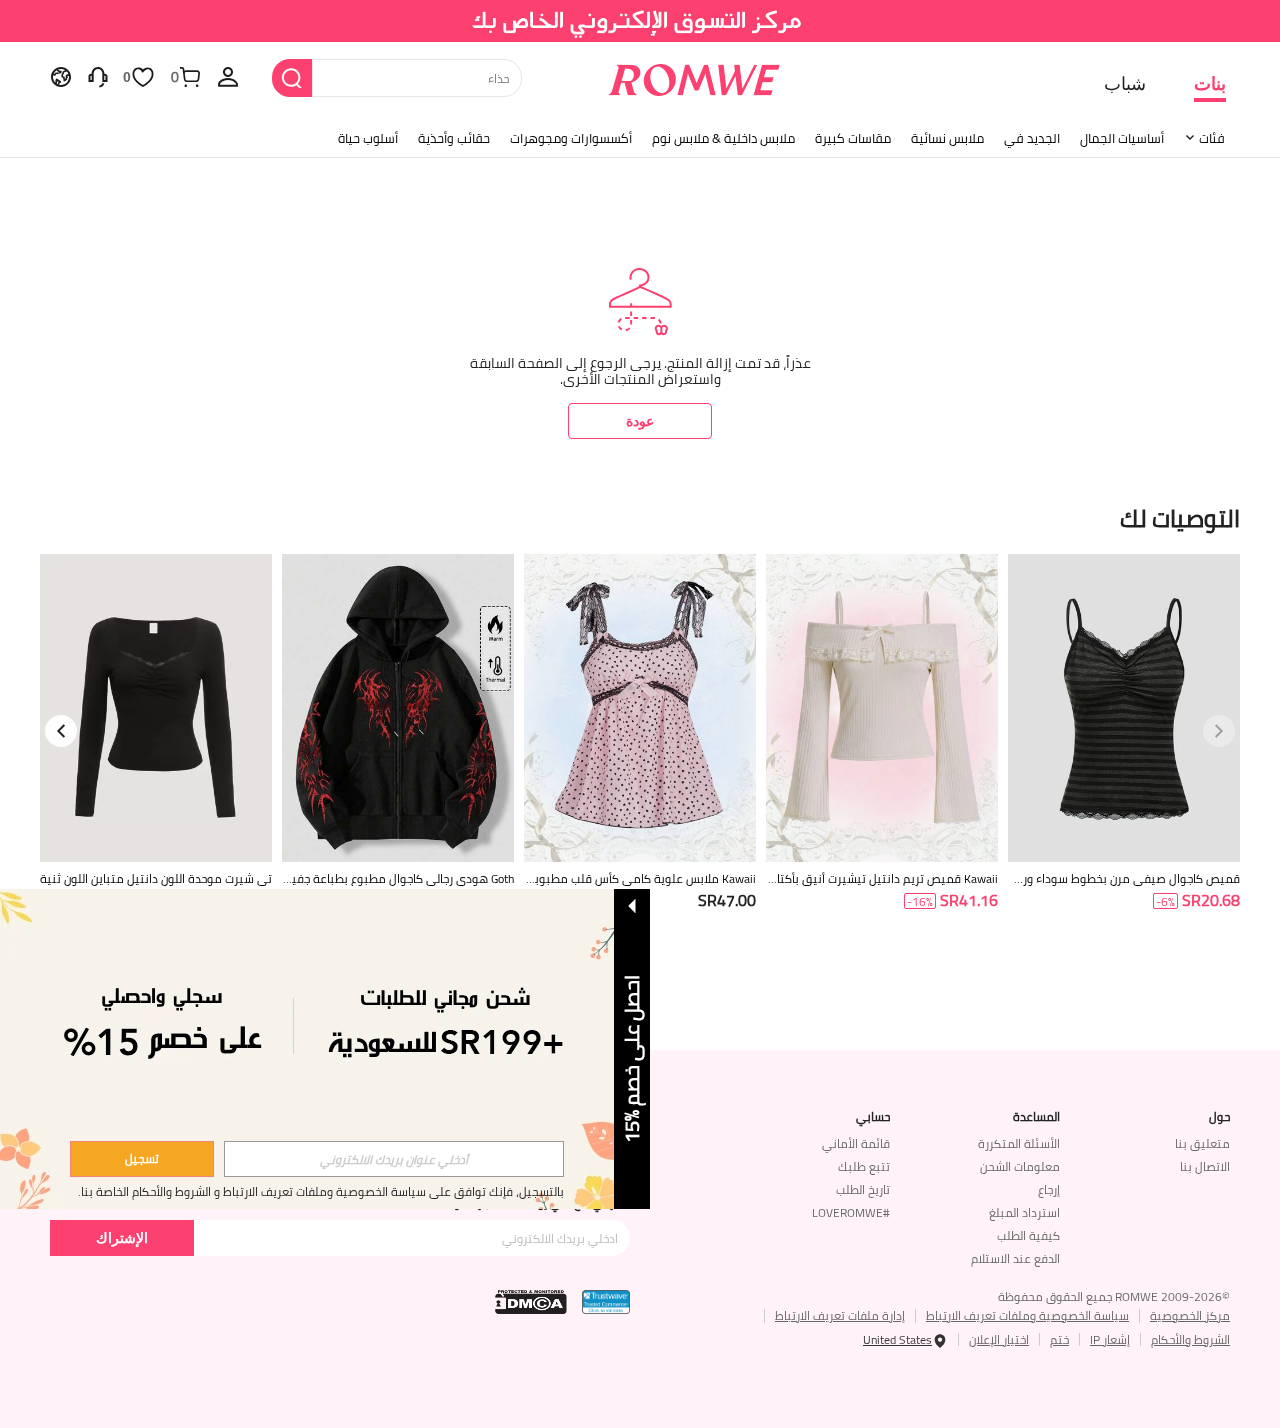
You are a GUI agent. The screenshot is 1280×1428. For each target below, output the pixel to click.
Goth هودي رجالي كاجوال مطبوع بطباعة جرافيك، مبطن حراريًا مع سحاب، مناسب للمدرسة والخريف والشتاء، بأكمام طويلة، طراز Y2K (399, 879)
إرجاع (1049, 1189)
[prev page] (1219, 731)
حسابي (873, 1117)
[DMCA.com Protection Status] (531, 1302)
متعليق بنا (1202, 1143)
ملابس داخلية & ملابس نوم (723, 138)
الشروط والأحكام (1190, 1339)
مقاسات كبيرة (853, 138)
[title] (640, 516)
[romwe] (694, 76)
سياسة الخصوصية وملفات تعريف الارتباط (1027, 1315)
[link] (640, 24)
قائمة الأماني (856, 1143)
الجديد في (1032, 138)
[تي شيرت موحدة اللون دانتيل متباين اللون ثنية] (156, 708)
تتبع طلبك (864, 1166)
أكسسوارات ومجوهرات (571, 138)
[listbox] (228, 76)
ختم (1059, 1339)
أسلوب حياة (368, 138)
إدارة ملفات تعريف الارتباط (840, 1315)
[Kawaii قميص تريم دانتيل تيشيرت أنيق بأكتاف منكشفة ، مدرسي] (882, 708)
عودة (640, 420)
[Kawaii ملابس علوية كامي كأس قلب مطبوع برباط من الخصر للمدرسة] (640, 708)
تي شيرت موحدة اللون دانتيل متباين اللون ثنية (156, 879)
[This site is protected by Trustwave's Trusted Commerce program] (606, 1302)
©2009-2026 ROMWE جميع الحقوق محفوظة (1114, 1296)
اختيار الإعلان (999, 1339)
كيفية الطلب (1028, 1235)
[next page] (61, 731)
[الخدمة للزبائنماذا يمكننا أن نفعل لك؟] (98, 76)
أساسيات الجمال (1122, 138)
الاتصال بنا (1205, 1166)
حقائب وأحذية (454, 138)
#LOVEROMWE (851, 1212)
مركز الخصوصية (1190, 1315)
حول (1219, 1117)
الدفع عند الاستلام (1015, 1258)
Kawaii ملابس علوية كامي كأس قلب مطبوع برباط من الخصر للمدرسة (641, 879)
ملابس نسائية (947, 138)
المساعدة (1036, 1117)
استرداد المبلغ (1024, 1212)
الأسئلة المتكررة (1019, 1143)
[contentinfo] (1211, 900)
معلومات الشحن (1020, 1166)
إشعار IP (1110, 1339)
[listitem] (1124, 757)
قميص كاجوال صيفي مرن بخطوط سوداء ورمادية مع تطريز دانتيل (1126, 879)
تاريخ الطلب (863, 1189)
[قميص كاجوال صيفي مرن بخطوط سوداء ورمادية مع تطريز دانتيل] (1124, 708)
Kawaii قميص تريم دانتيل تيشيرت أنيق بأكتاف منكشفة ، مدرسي (887, 879)
